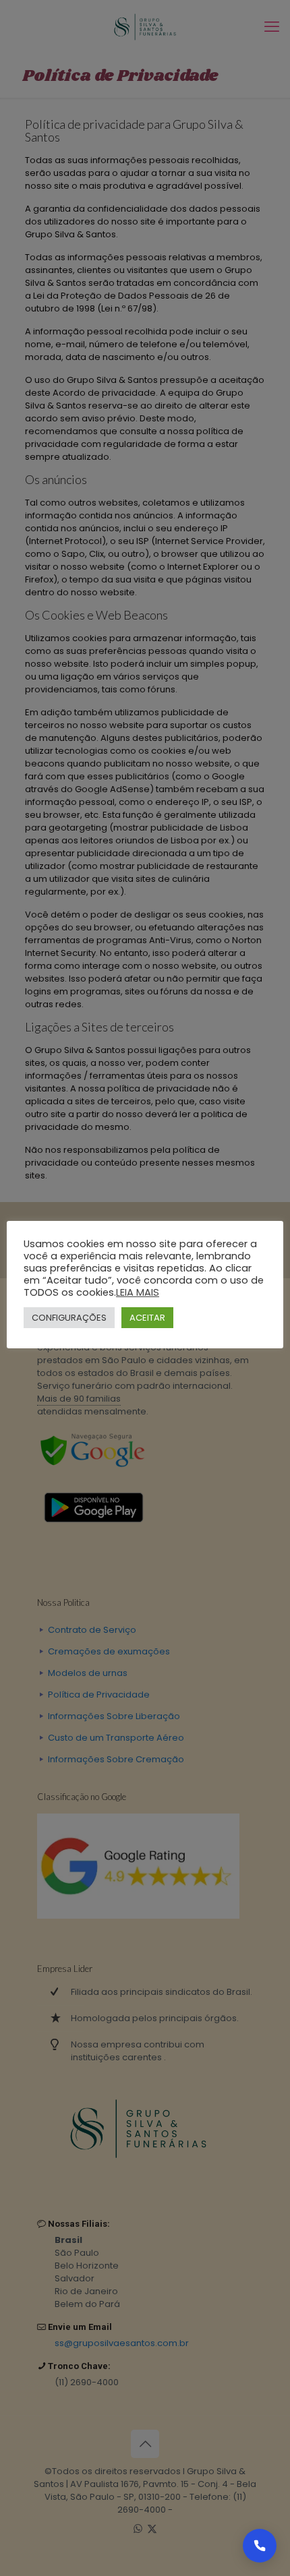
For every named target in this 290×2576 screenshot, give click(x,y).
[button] (260, 2546)
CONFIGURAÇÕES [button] (69, 1318)
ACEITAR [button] (147, 1318)
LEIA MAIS (138, 1292)
